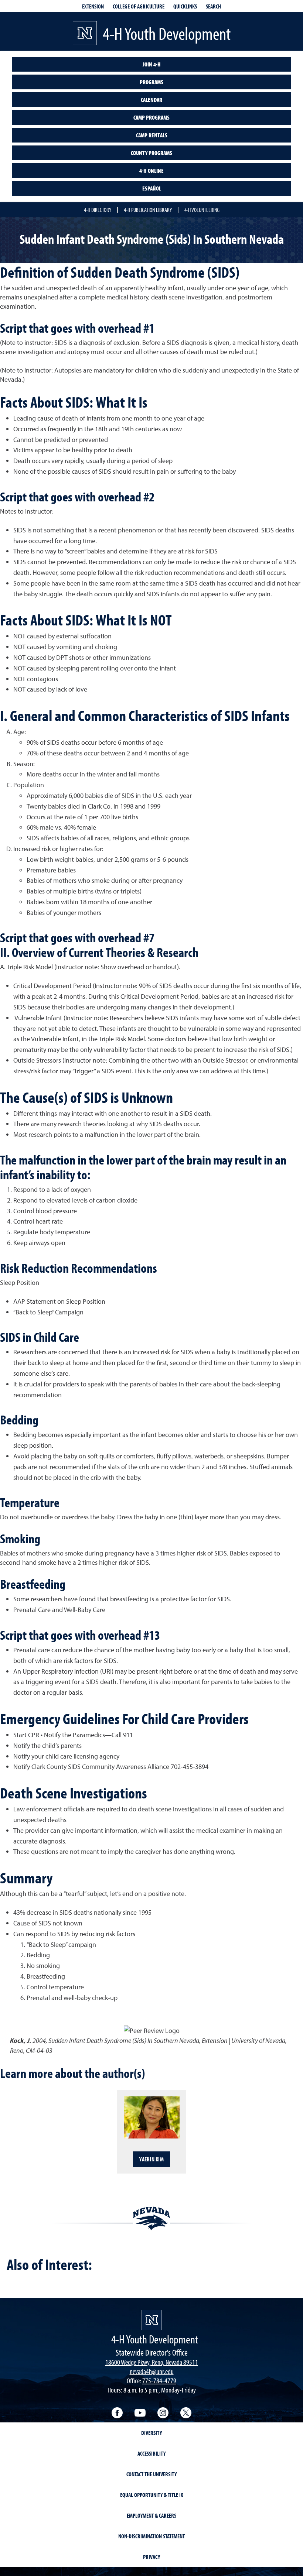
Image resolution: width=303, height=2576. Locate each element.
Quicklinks (185, 6)
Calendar (151, 100)
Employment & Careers (151, 2515)
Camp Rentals (152, 135)
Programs (151, 82)
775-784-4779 (159, 2381)
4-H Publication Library (148, 210)
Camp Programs (151, 117)
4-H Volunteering (202, 210)
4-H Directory (98, 210)
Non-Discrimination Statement (151, 2536)
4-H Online (151, 171)
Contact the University (151, 2474)
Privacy (151, 2557)
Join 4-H (152, 64)
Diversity (151, 2433)
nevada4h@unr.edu (152, 2371)
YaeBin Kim (151, 2159)
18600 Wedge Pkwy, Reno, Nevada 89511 (152, 2362)
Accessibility (151, 2453)
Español (152, 188)
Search (213, 6)
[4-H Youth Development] (152, 2320)
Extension (93, 6)
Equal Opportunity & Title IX (152, 2495)
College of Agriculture (139, 6)
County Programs (151, 153)
